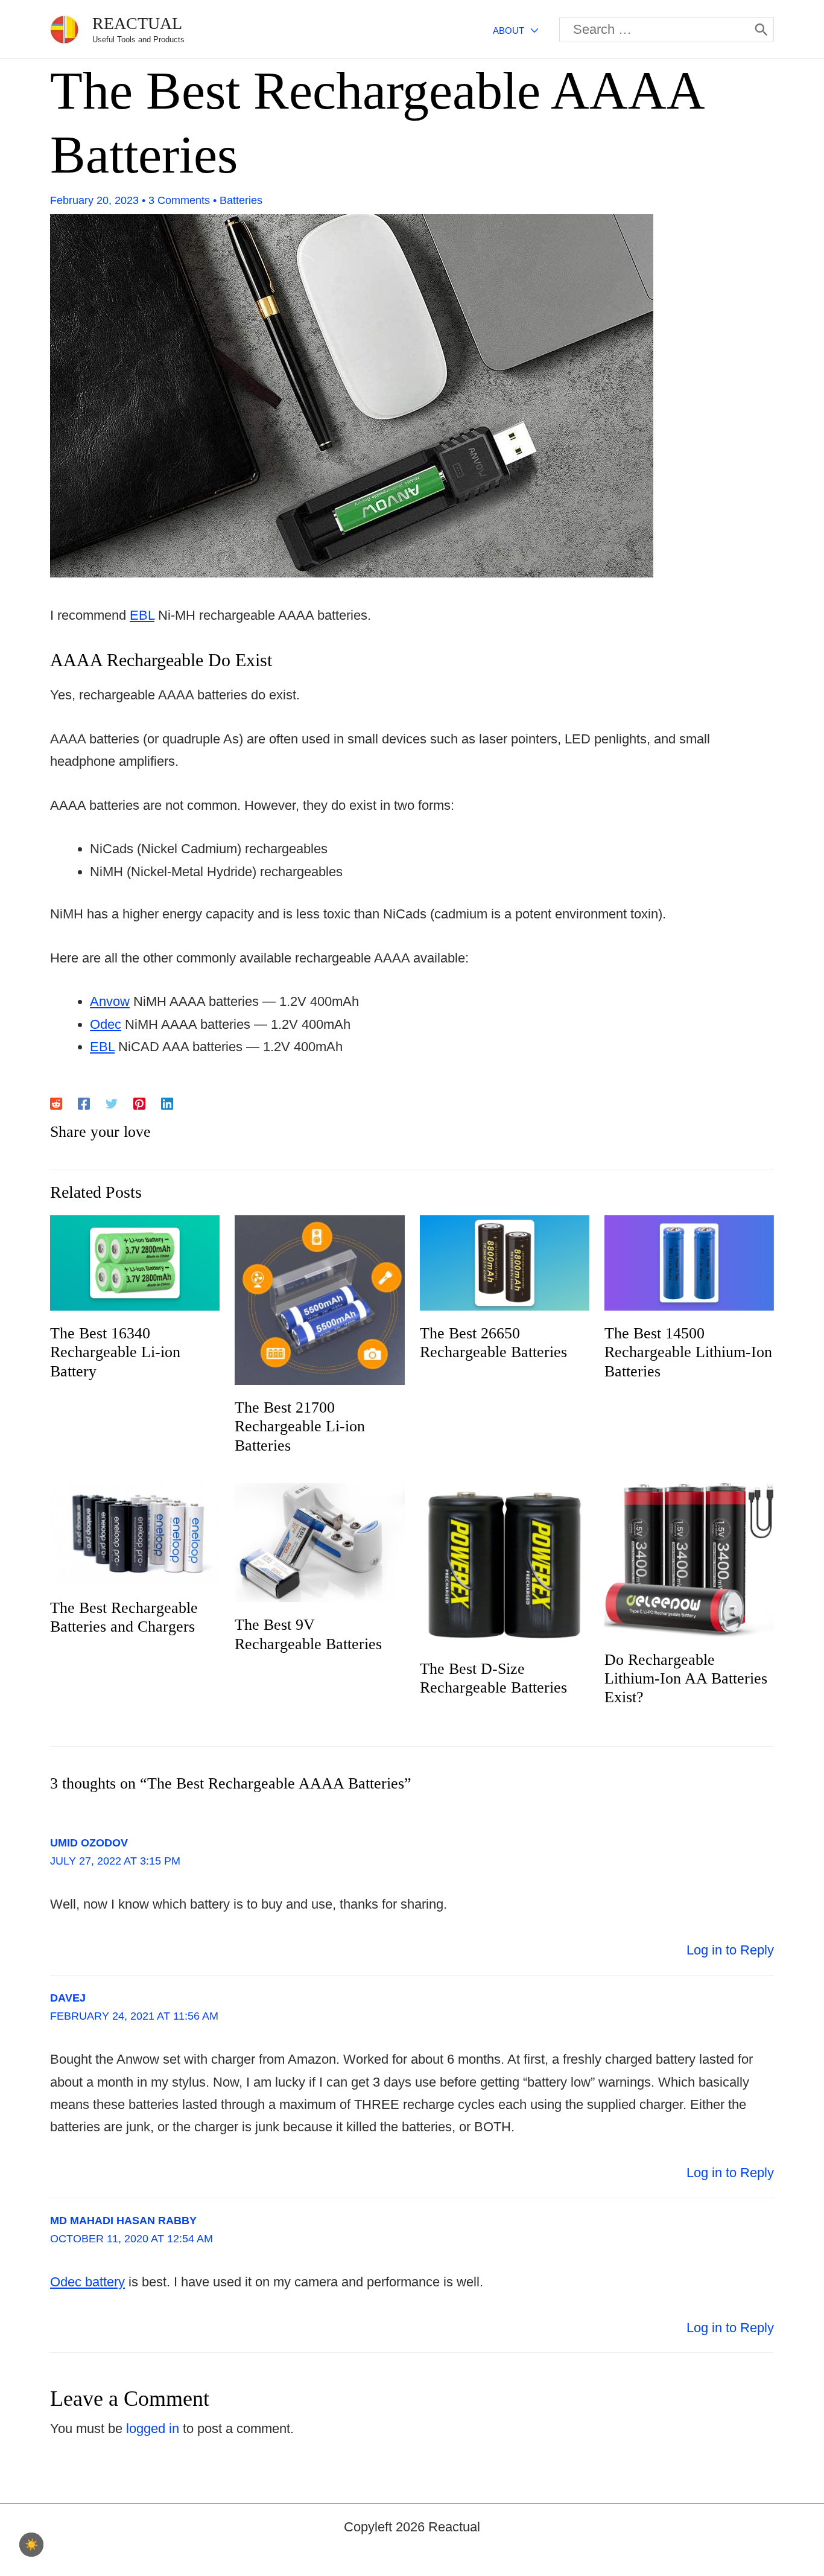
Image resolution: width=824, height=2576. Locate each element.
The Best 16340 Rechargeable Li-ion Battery (115, 1352)
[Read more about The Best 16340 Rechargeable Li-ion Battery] (135, 1262)
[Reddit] (56, 1102)
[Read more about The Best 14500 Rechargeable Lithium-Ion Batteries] (689, 1262)
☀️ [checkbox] (31, 2545)
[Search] (761, 30)
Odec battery (87, 2282)
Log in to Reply (730, 1950)
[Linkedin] (167, 1102)
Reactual (137, 23)
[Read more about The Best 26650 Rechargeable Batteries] (505, 1262)
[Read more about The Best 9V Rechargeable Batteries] (319, 1541)
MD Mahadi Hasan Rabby (123, 2221)
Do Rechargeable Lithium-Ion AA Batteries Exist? (686, 1678)
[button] (531, 30)
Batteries (241, 200)
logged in (153, 2428)
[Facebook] (84, 1102)
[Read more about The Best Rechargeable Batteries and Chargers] (135, 1533)
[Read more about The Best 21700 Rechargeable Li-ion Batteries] (319, 1299)
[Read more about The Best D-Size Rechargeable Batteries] (505, 1564)
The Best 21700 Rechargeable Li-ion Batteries (300, 1426)
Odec (106, 1024)
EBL (142, 615)
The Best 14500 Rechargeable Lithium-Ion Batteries (688, 1352)
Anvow (110, 1001)
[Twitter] (112, 1102)
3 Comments (179, 200)
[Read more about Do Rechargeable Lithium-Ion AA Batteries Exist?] (689, 1559)
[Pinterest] (139, 1102)
